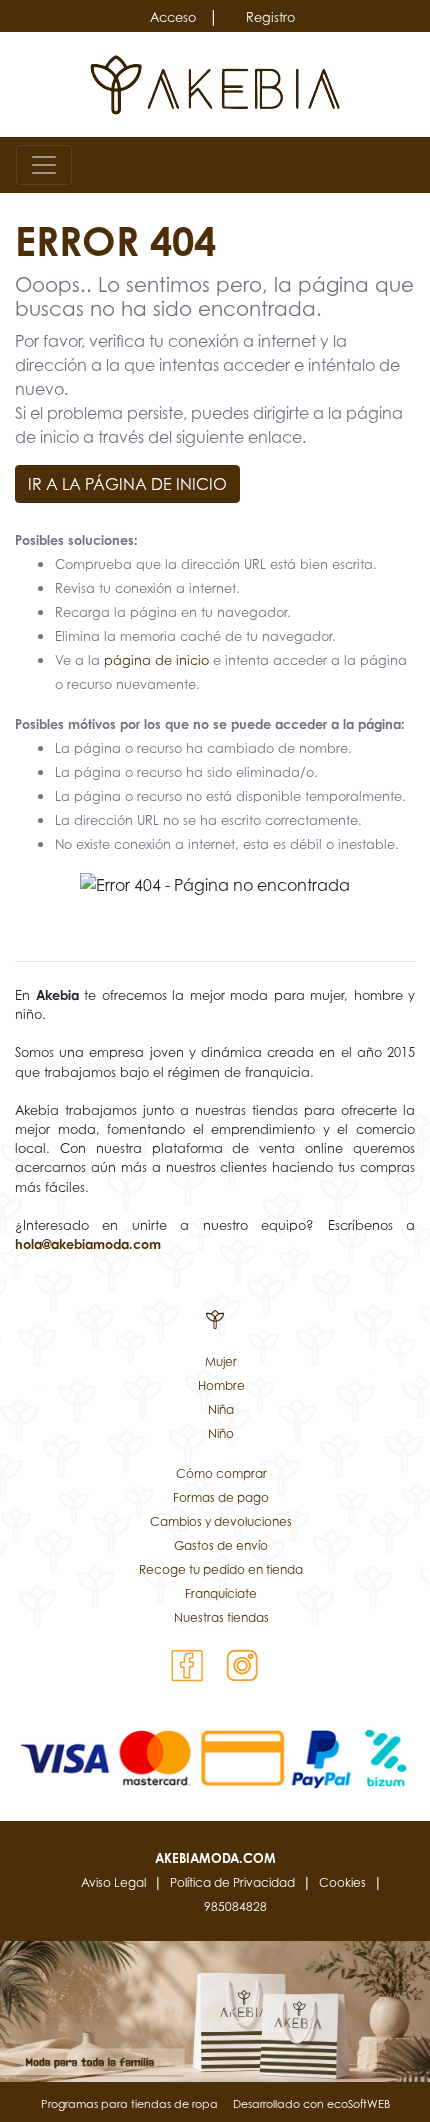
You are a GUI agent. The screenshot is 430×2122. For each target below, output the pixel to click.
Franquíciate (221, 1593)
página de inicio (156, 660)
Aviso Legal (113, 1882)
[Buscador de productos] (374, 165)
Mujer (221, 1361)
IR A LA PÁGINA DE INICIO (127, 484)
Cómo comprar (221, 1473)
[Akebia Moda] (215, 83)
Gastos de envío (221, 1545)
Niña (221, 1409)
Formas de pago (221, 1497)
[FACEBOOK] (187, 1664)
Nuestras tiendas (221, 1617)
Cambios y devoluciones (221, 1521)
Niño (221, 1433)
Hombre (221, 1385)
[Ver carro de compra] (406, 165)
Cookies (342, 1882)
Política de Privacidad (232, 1882)
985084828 (235, 1906)
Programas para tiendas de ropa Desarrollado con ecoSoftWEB (215, 2104)
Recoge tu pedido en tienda (221, 1569)
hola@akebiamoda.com (88, 1244)
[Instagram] (242, 1664)
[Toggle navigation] (44, 165)
